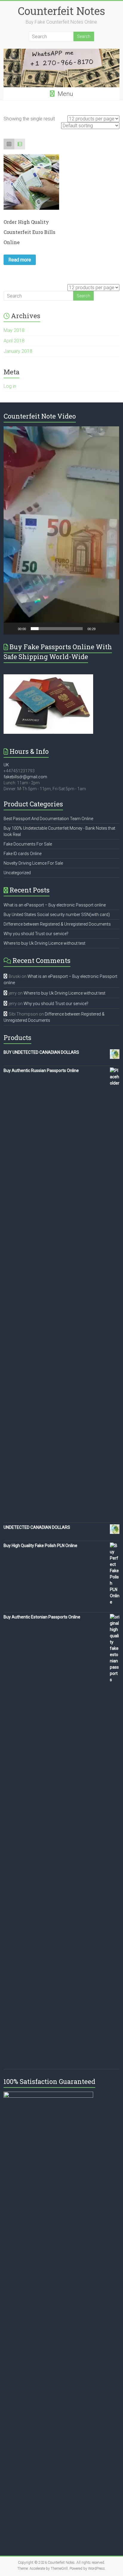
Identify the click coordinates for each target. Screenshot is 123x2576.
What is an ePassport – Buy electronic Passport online (55, 905)
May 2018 (14, 330)
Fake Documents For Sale (28, 844)
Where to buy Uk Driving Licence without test (44, 943)
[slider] (57, 629)
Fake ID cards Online (23, 854)
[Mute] (102, 629)
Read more (20, 260)
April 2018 (14, 341)
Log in (10, 386)
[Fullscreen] (112, 629)
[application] (61, 530)
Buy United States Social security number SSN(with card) (57, 915)
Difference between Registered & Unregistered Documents (57, 924)
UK (6, 765)
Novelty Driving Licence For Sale (33, 863)
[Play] (11, 629)
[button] (61, 531)
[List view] (20, 144)
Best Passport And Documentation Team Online (48, 819)
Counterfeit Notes (61, 11)
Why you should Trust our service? (36, 934)
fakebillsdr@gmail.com (25, 777)
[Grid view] (9, 144)
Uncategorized (17, 873)
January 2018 (18, 351)
